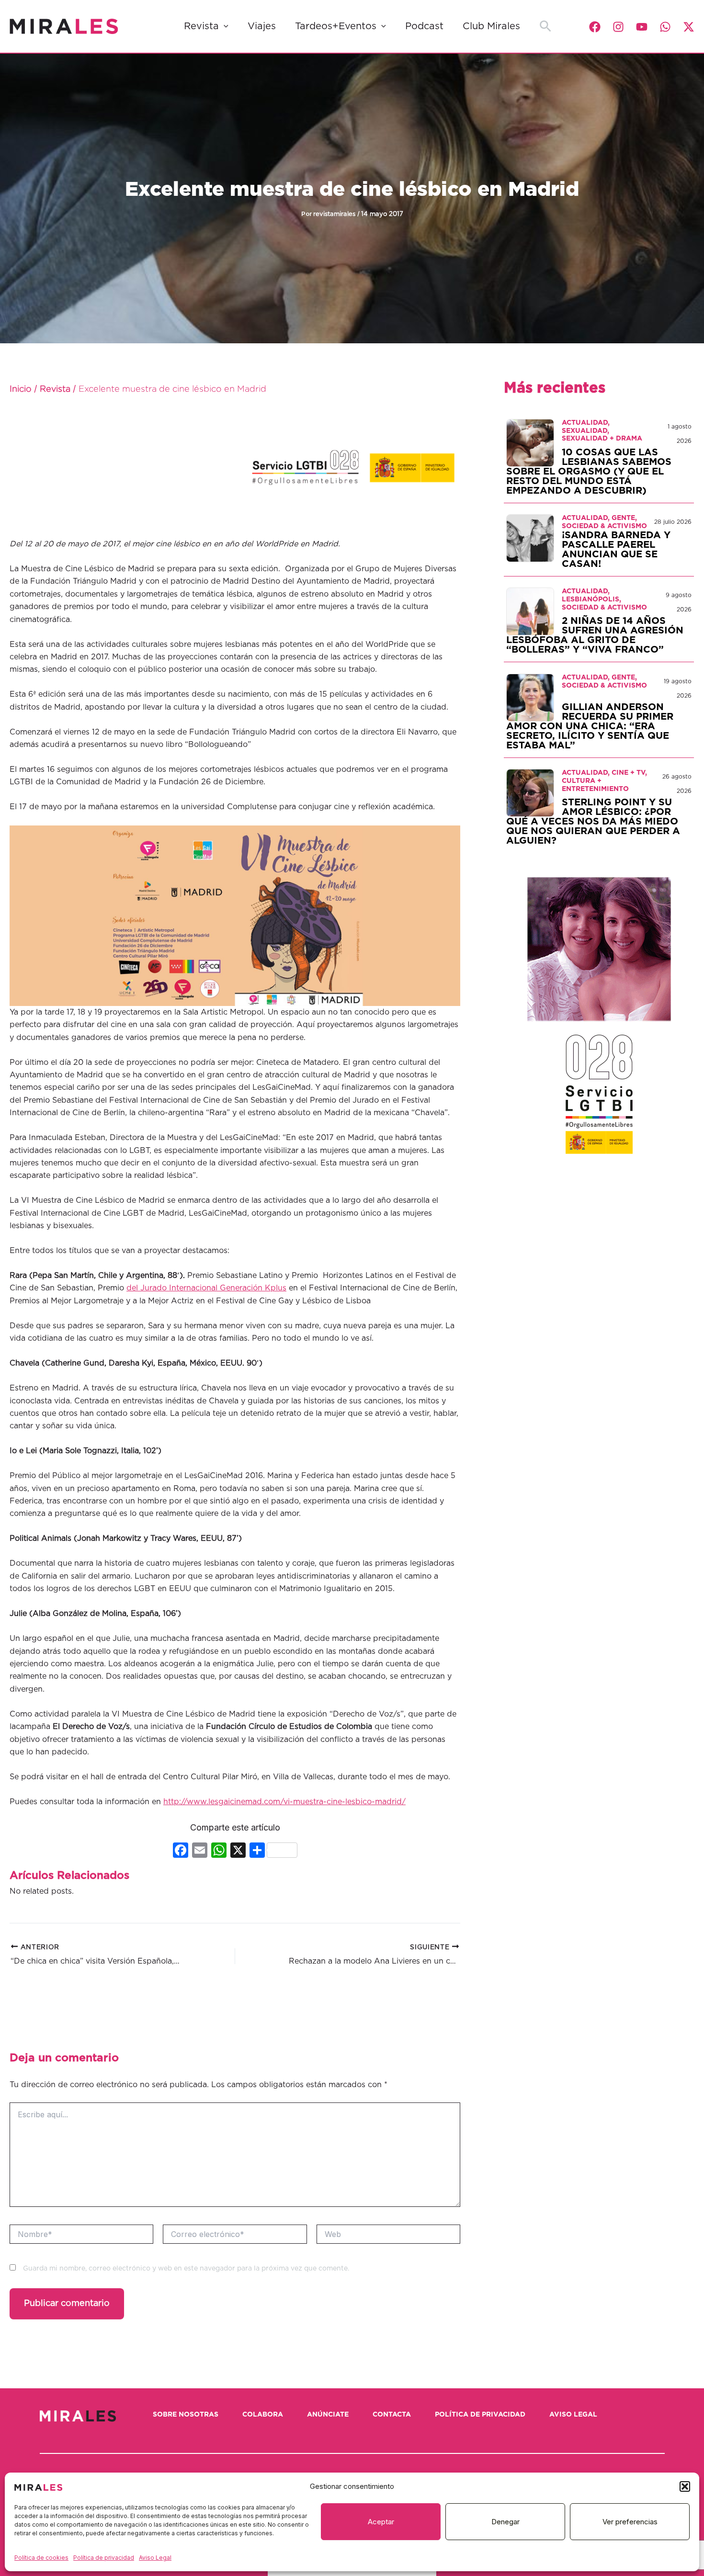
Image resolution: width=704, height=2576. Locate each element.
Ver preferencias (630, 2522)
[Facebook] (595, 27)
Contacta (392, 2415)
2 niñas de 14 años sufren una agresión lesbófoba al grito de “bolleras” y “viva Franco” (595, 635)
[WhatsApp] (665, 27)
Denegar (505, 2522)
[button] (685, 2486)
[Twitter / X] (689, 27)
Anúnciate (328, 2415)
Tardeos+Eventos (336, 26)
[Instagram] (618, 27)
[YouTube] (642, 27)
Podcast (424, 26)
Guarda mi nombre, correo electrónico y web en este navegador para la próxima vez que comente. (186, 2269)
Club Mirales (491, 26)
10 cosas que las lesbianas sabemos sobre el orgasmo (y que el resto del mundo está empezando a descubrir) (589, 472)
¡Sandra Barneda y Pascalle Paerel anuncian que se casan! (616, 550)
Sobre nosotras (186, 2415)
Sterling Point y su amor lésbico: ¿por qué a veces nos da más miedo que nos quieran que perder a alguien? (593, 822)
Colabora (263, 2415)
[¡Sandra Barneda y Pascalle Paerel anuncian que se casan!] (530, 538)
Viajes (262, 26)
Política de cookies (41, 2558)
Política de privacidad (104, 2558)
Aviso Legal (155, 2558)
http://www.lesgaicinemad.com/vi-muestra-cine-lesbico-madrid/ (284, 1802)
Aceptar (381, 2522)
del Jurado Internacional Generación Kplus (206, 1288)
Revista (201, 26)
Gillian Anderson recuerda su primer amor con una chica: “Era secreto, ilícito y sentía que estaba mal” (590, 726)
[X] (238, 1851)
